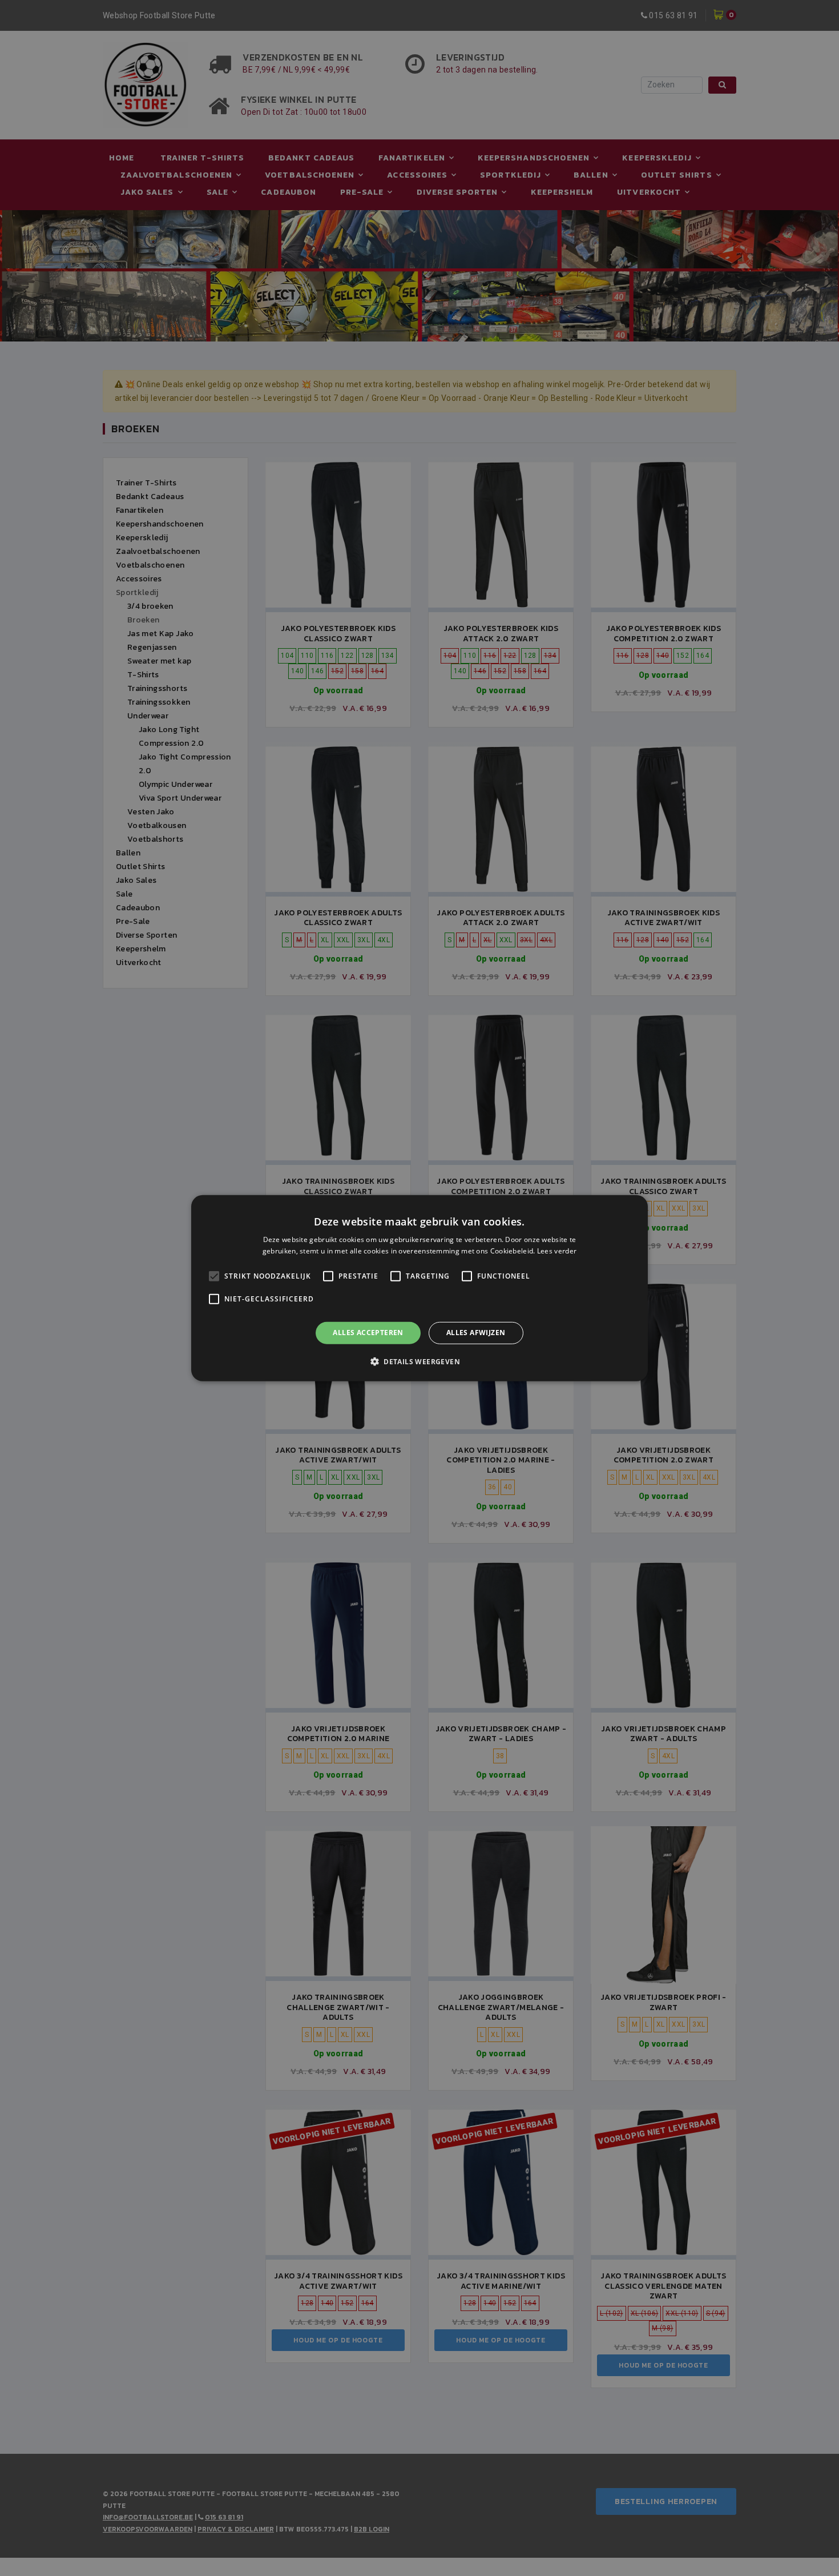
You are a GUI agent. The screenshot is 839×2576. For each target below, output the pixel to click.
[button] (419, 1361)
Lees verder (557, 1251)
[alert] (419, 1288)
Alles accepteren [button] (368, 1333)
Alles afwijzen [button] (476, 1333)
